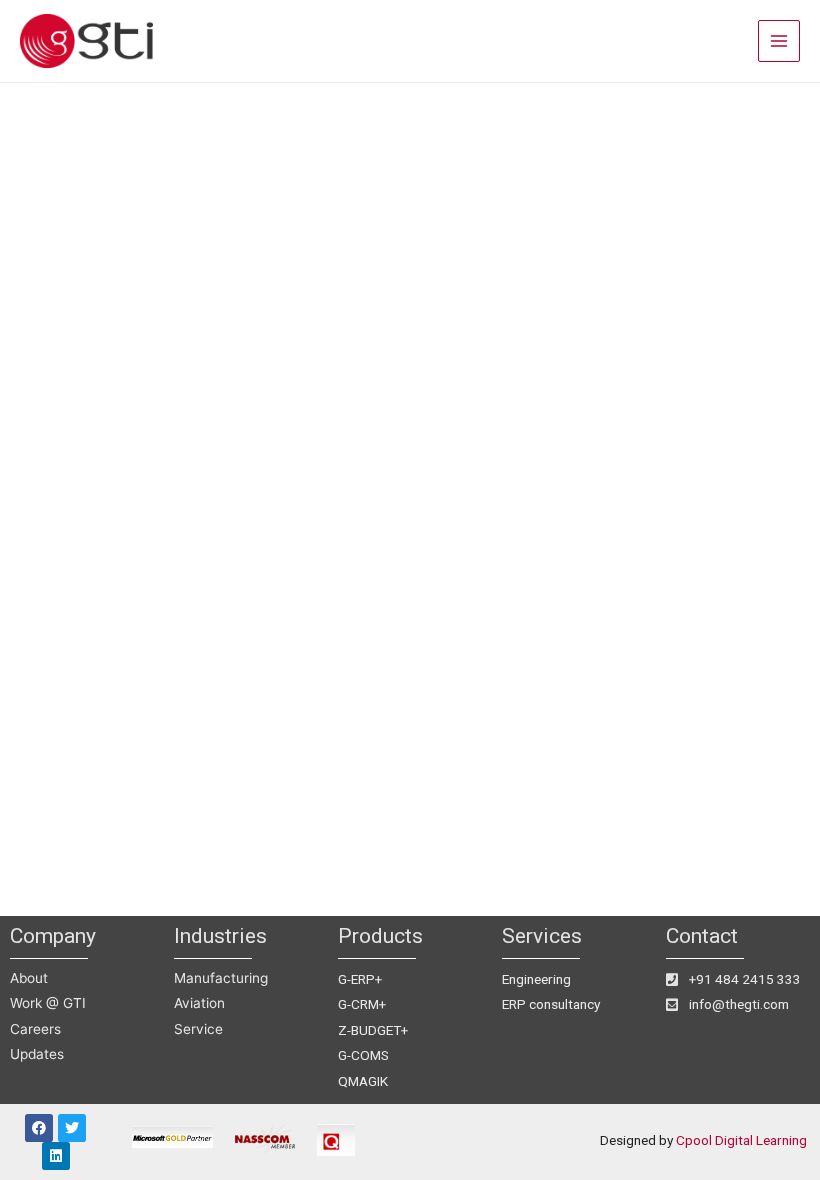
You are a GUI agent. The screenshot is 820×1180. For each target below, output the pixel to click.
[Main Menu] (779, 41)
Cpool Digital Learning (741, 1140)
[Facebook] (39, 1128)
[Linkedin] (56, 1156)
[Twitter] (72, 1128)
